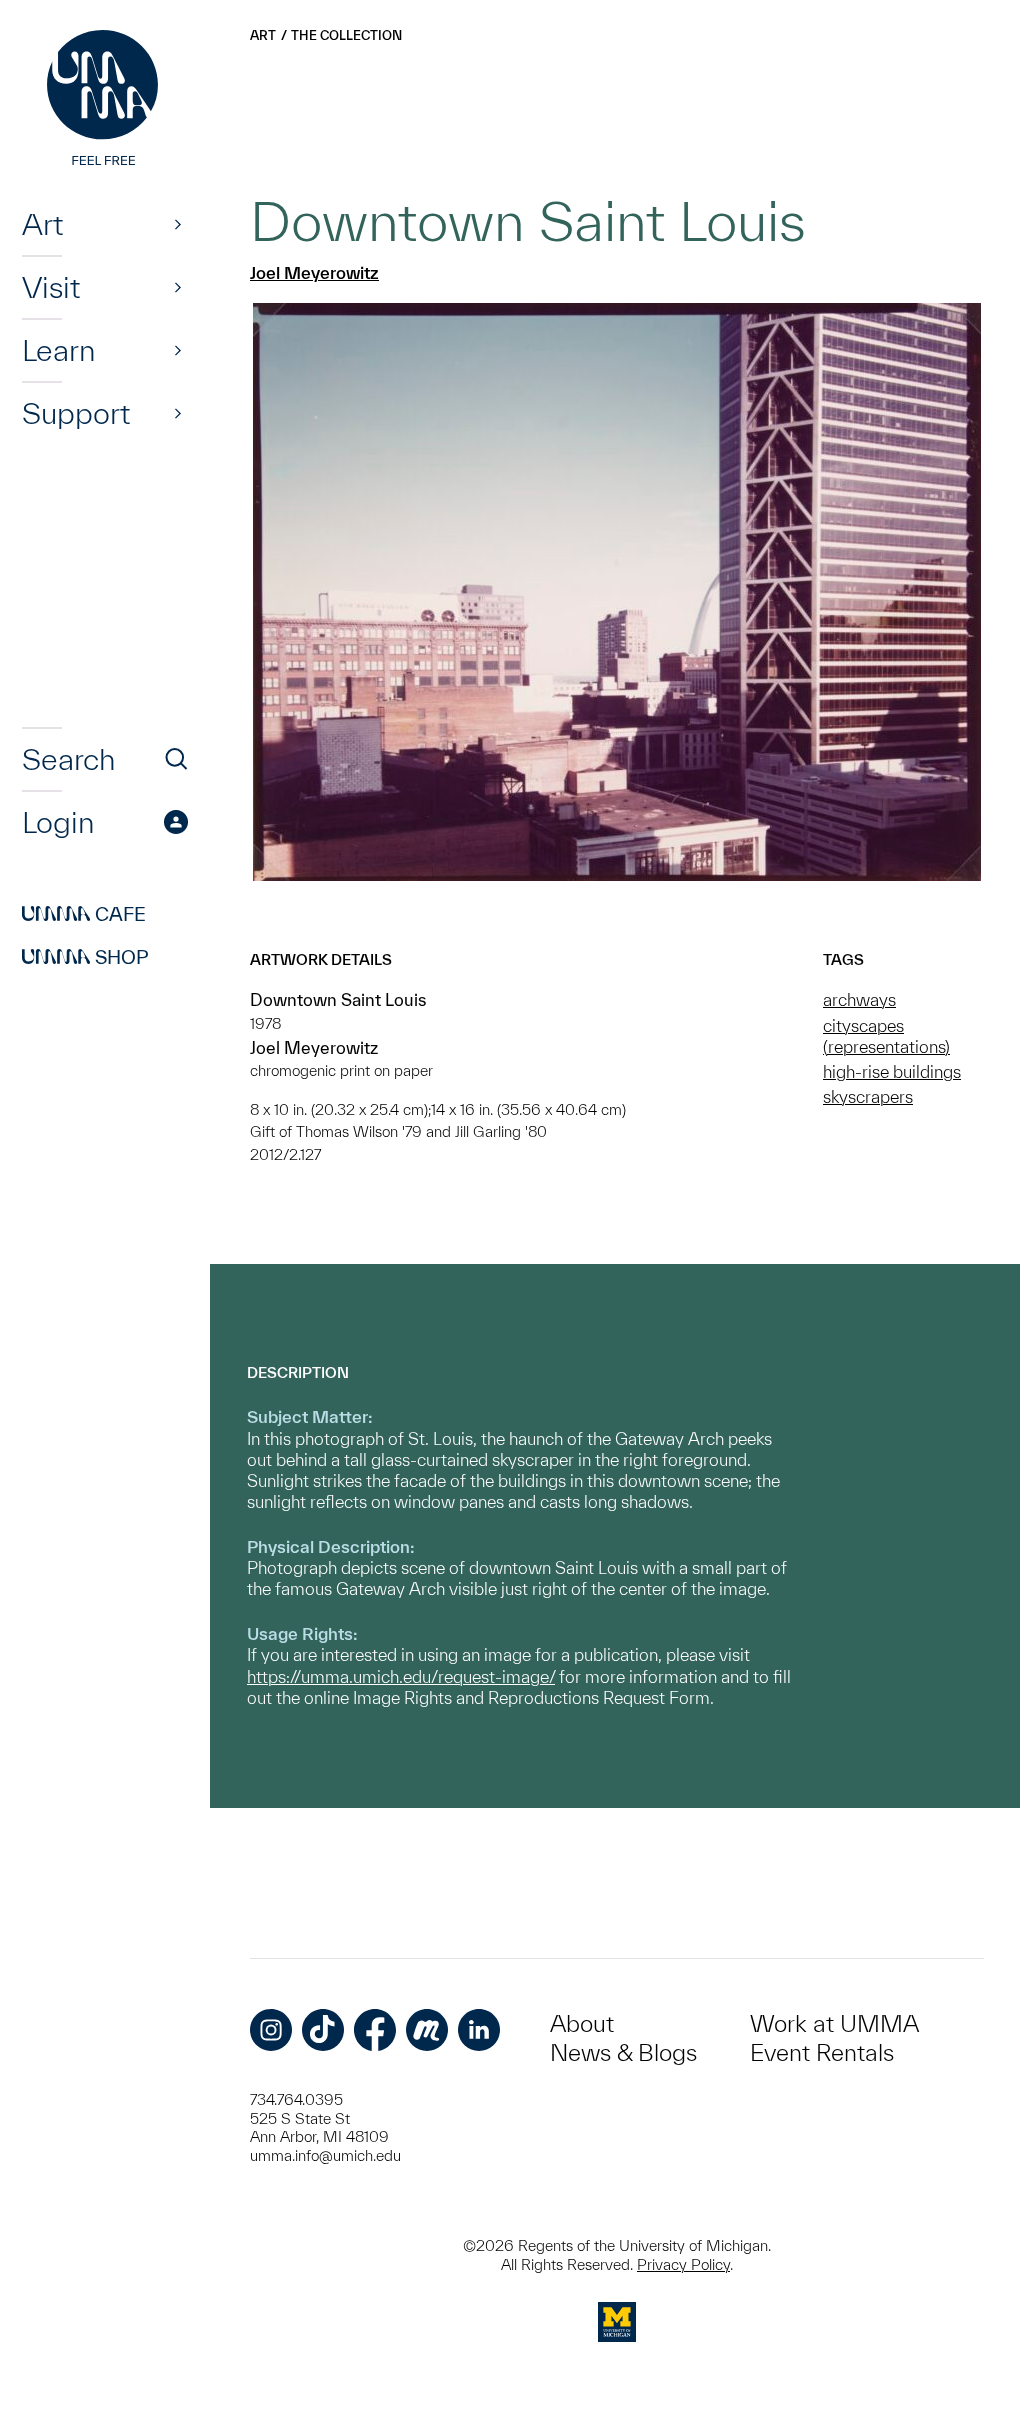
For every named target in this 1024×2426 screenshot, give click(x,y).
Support (76, 413)
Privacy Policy (683, 2264)
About (582, 2023)
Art (42, 224)
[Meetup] (427, 2030)
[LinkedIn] (479, 2030)
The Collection (346, 35)
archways (859, 999)
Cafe (84, 914)
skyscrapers (868, 1096)
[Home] (105, 100)
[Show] (178, 224)
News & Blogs (623, 2052)
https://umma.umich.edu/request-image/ (401, 1676)
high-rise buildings (892, 1071)
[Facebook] (375, 2030)
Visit (51, 287)
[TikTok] (323, 2030)
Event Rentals (822, 2052)
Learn (58, 350)
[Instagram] (271, 2030)
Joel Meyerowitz (314, 272)
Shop (85, 957)
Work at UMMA (834, 2023)
